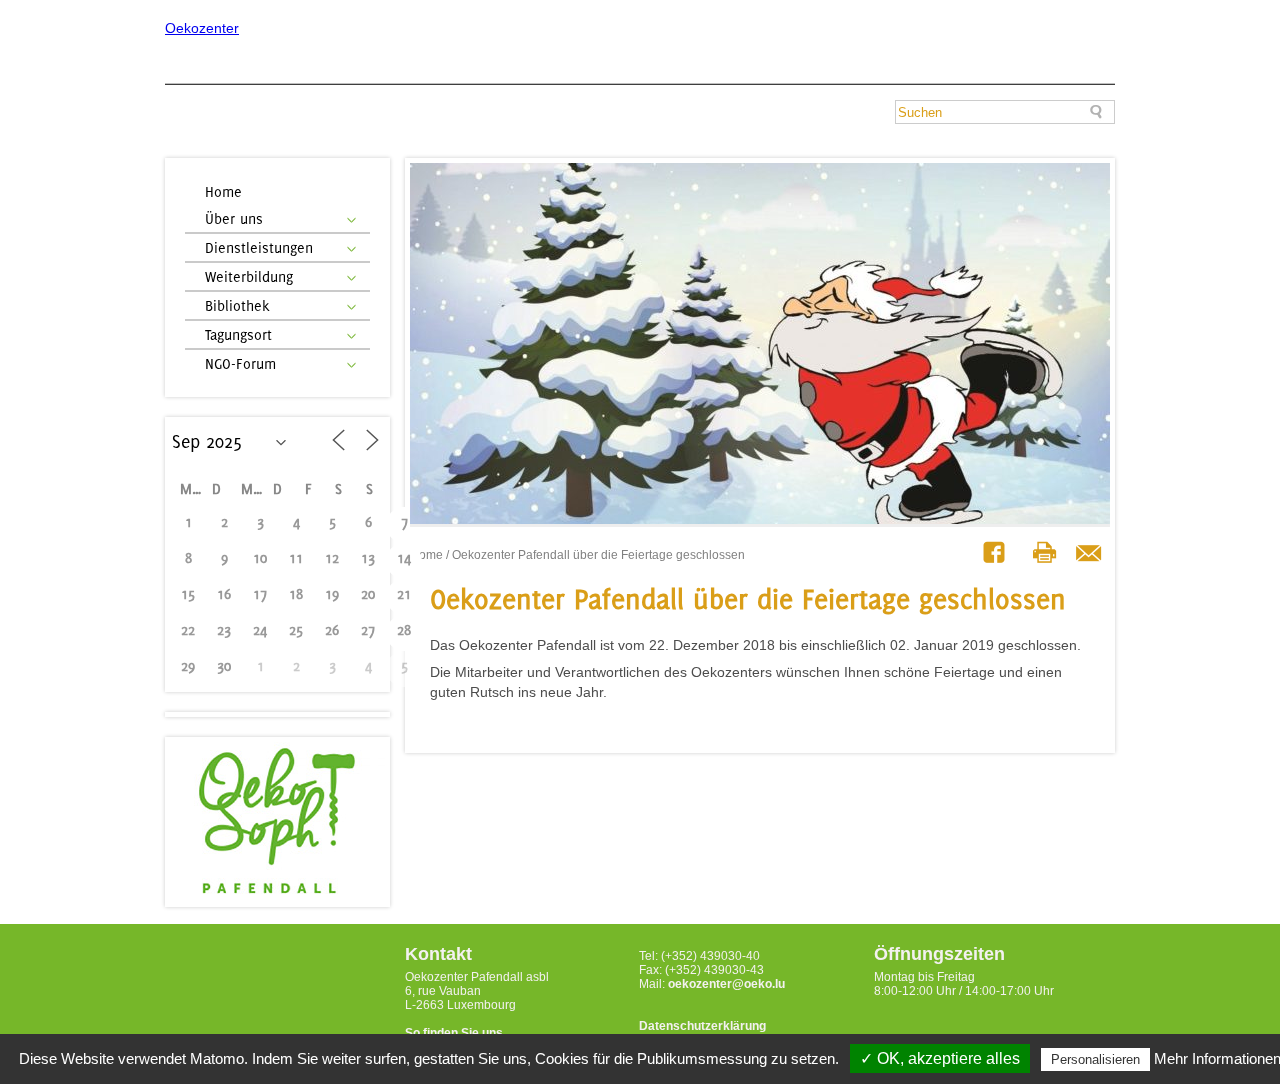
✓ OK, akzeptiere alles (940, 1058)
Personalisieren (1095, 1059)
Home (223, 191)
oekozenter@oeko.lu (726, 984)
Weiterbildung (249, 276)
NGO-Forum (240, 363)
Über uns (234, 218)
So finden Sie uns (454, 1033)
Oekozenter (202, 28)
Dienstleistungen (259, 247)
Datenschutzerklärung (702, 1026)
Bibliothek (237, 305)
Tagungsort (238, 334)
